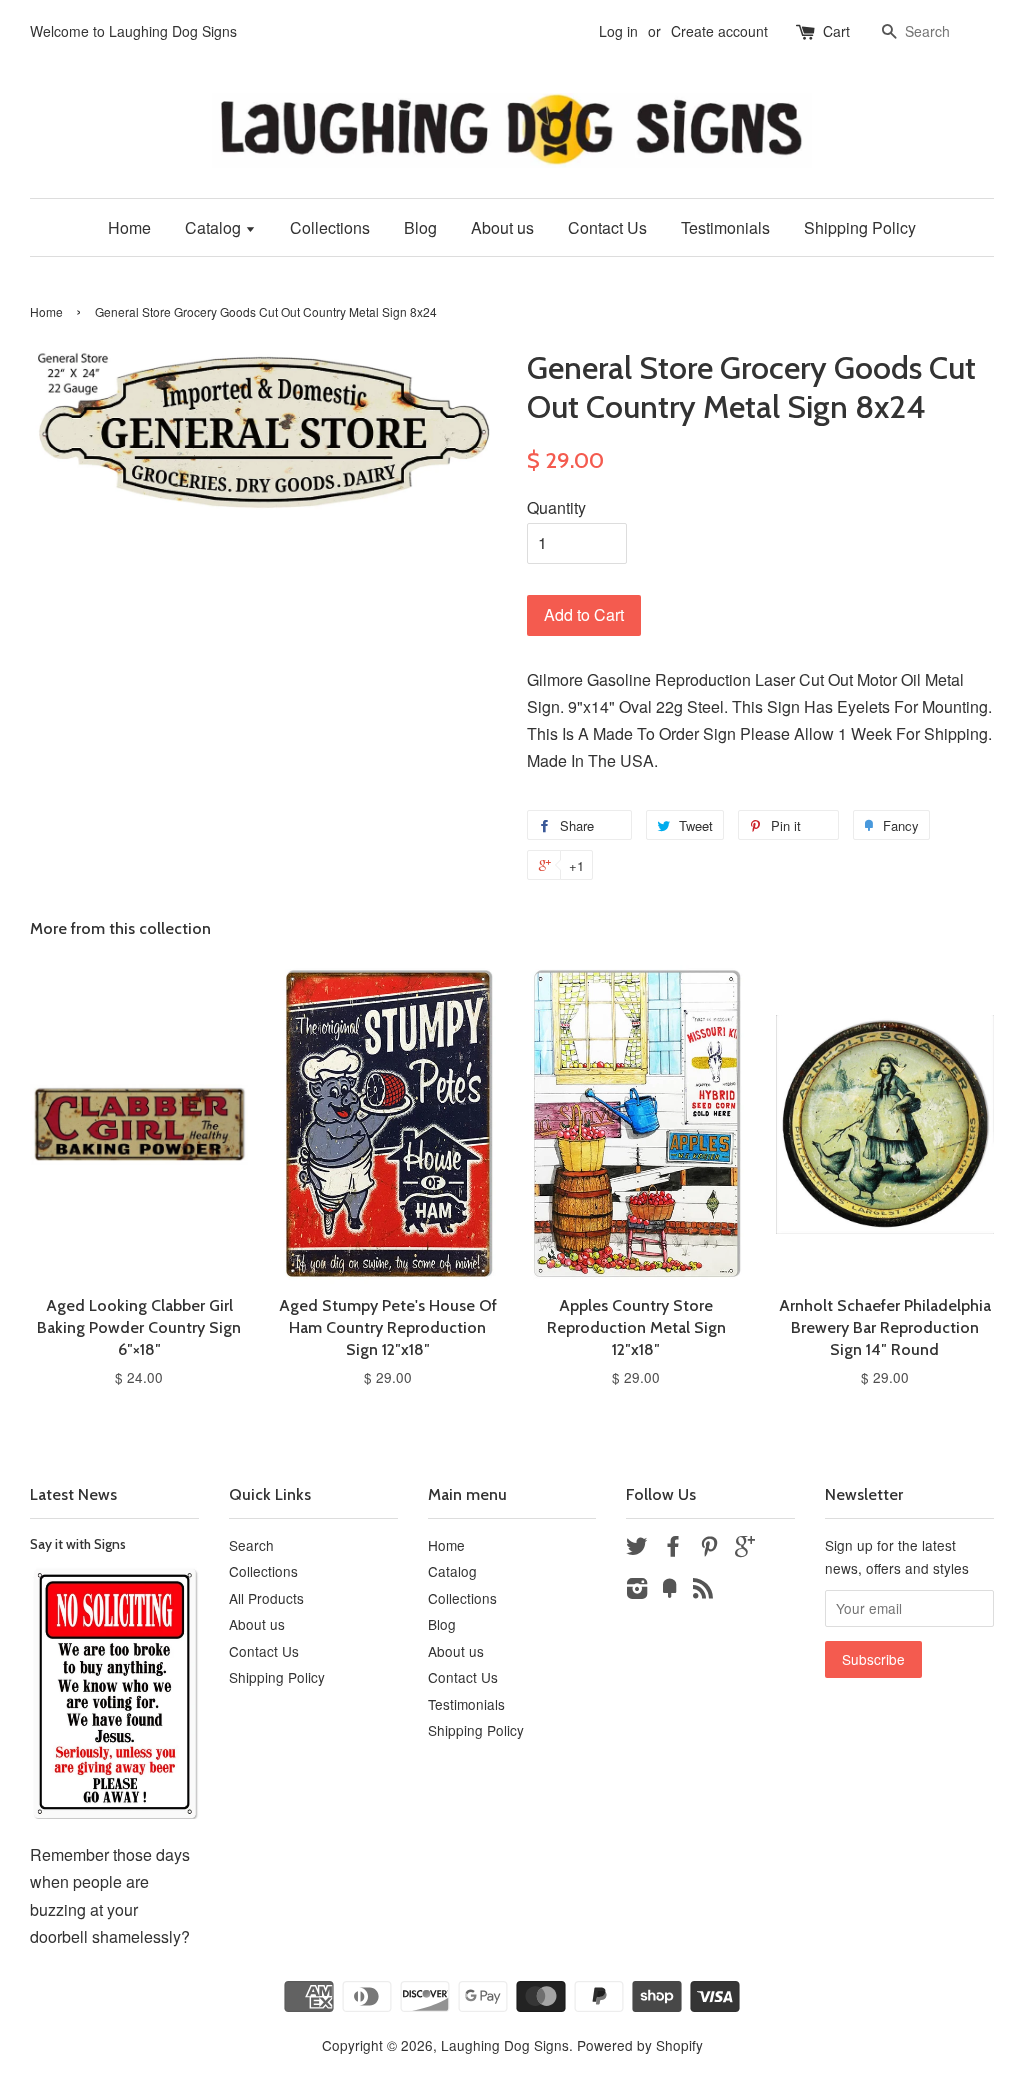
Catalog (215, 227)
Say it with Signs (78, 1544)
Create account (719, 31)
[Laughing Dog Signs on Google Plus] (745, 1549)
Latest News (73, 1494)
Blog (420, 227)
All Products (266, 1598)
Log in (618, 31)
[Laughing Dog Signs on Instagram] (637, 1591)
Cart (836, 31)
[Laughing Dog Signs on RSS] (703, 1591)
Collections (330, 227)
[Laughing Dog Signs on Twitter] (637, 1549)
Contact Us (607, 227)
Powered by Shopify (640, 2045)
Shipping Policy (860, 227)
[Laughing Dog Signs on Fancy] (670, 1591)
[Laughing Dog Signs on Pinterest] (709, 1549)
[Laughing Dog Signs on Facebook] (673, 1549)
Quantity (556, 507)
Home (129, 227)
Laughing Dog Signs (505, 2045)
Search (251, 1545)
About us (502, 227)
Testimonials (725, 227)
